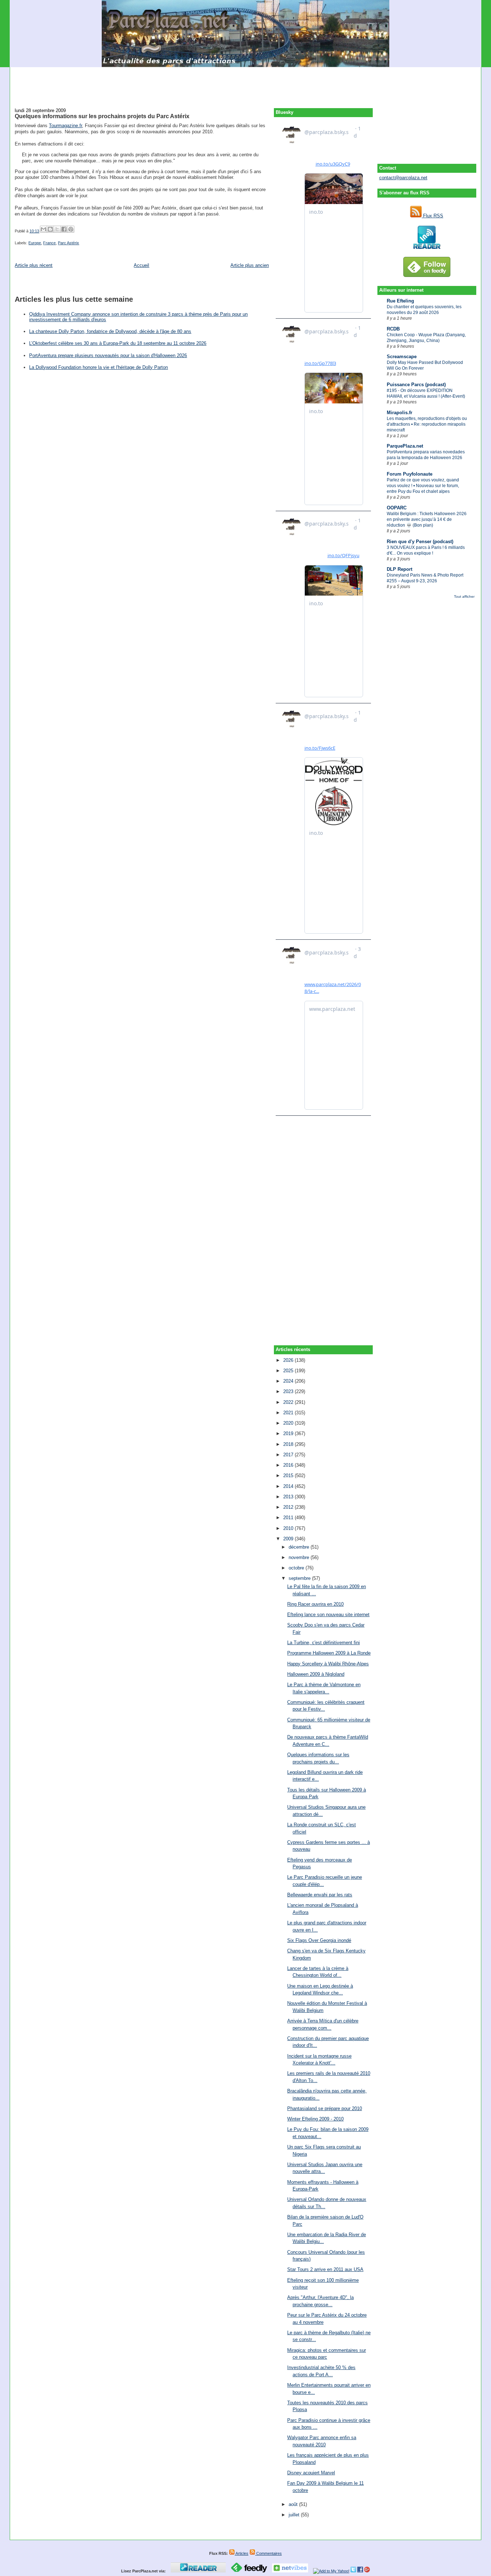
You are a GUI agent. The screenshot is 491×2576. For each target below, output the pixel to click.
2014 (289, 1486)
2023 (289, 1391)
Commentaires (269, 2553)
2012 (289, 1507)
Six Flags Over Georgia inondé (319, 1940)
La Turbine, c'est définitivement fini (323, 1643)
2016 (289, 1465)
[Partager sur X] (57, 229)
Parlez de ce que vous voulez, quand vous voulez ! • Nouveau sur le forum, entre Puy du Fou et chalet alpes (423, 486)
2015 (289, 1476)
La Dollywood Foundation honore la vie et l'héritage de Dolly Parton (98, 367)
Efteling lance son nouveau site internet (328, 1615)
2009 (289, 1539)
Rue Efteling (400, 301)
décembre (300, 1547)
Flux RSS (432, 216)
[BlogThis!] (50, 229)
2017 (289, 1455)
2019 (289, 1433)
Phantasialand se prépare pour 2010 (325, 2108)
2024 (289, 1381)
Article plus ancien (250, 265)
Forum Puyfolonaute (410, 474)
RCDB (393, 329)
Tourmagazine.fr (65, 126)
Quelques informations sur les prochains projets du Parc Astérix (102, 116)
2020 (289, 1423)
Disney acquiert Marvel (311, 2473)
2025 (289, 1371)
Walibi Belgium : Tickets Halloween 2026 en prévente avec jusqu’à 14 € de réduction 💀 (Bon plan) (427, 519)
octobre (297, 1568)
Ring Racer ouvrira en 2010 (315, 1604)
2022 (289, 1402)
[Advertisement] (245, 83)
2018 (289, 1444)
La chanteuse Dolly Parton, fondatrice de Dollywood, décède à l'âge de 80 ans (110, 331)
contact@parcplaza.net (403, 178)
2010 (289, 1528)
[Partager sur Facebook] (64, 229)
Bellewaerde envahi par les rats (320, 1895)
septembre (300, 1578)
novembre (300, 1557)
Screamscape (402, 357)
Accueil (141, 265)
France (49, 243)
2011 (289, 1518)
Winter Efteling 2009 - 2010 (315, 2119)
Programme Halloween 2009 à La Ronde (329, 1653)
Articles (242, 2553)
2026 (289, 1360)
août (294, 2504)
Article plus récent (34, 265)
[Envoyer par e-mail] (43, 229)
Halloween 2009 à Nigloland (316, 1674)
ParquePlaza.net (405, 446)
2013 (289, 1497)
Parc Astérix (68, 243)
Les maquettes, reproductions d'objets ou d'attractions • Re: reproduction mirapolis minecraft (427, 424)
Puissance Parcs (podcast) (416, 385)
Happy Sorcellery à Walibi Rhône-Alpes (328, 1664)
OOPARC (397, 508)
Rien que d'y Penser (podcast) (420, 542)
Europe (35, 243)
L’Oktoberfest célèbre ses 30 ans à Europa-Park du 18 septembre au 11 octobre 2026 (118, 343)
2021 (289, 1413)
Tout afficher (464, 596)
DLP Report (400, 569)
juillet (295, 2515)
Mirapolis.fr (400, 413)
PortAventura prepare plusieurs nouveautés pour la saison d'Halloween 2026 (108, 355)
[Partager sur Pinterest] (71, 229)
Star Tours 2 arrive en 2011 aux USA (325, 2269)
